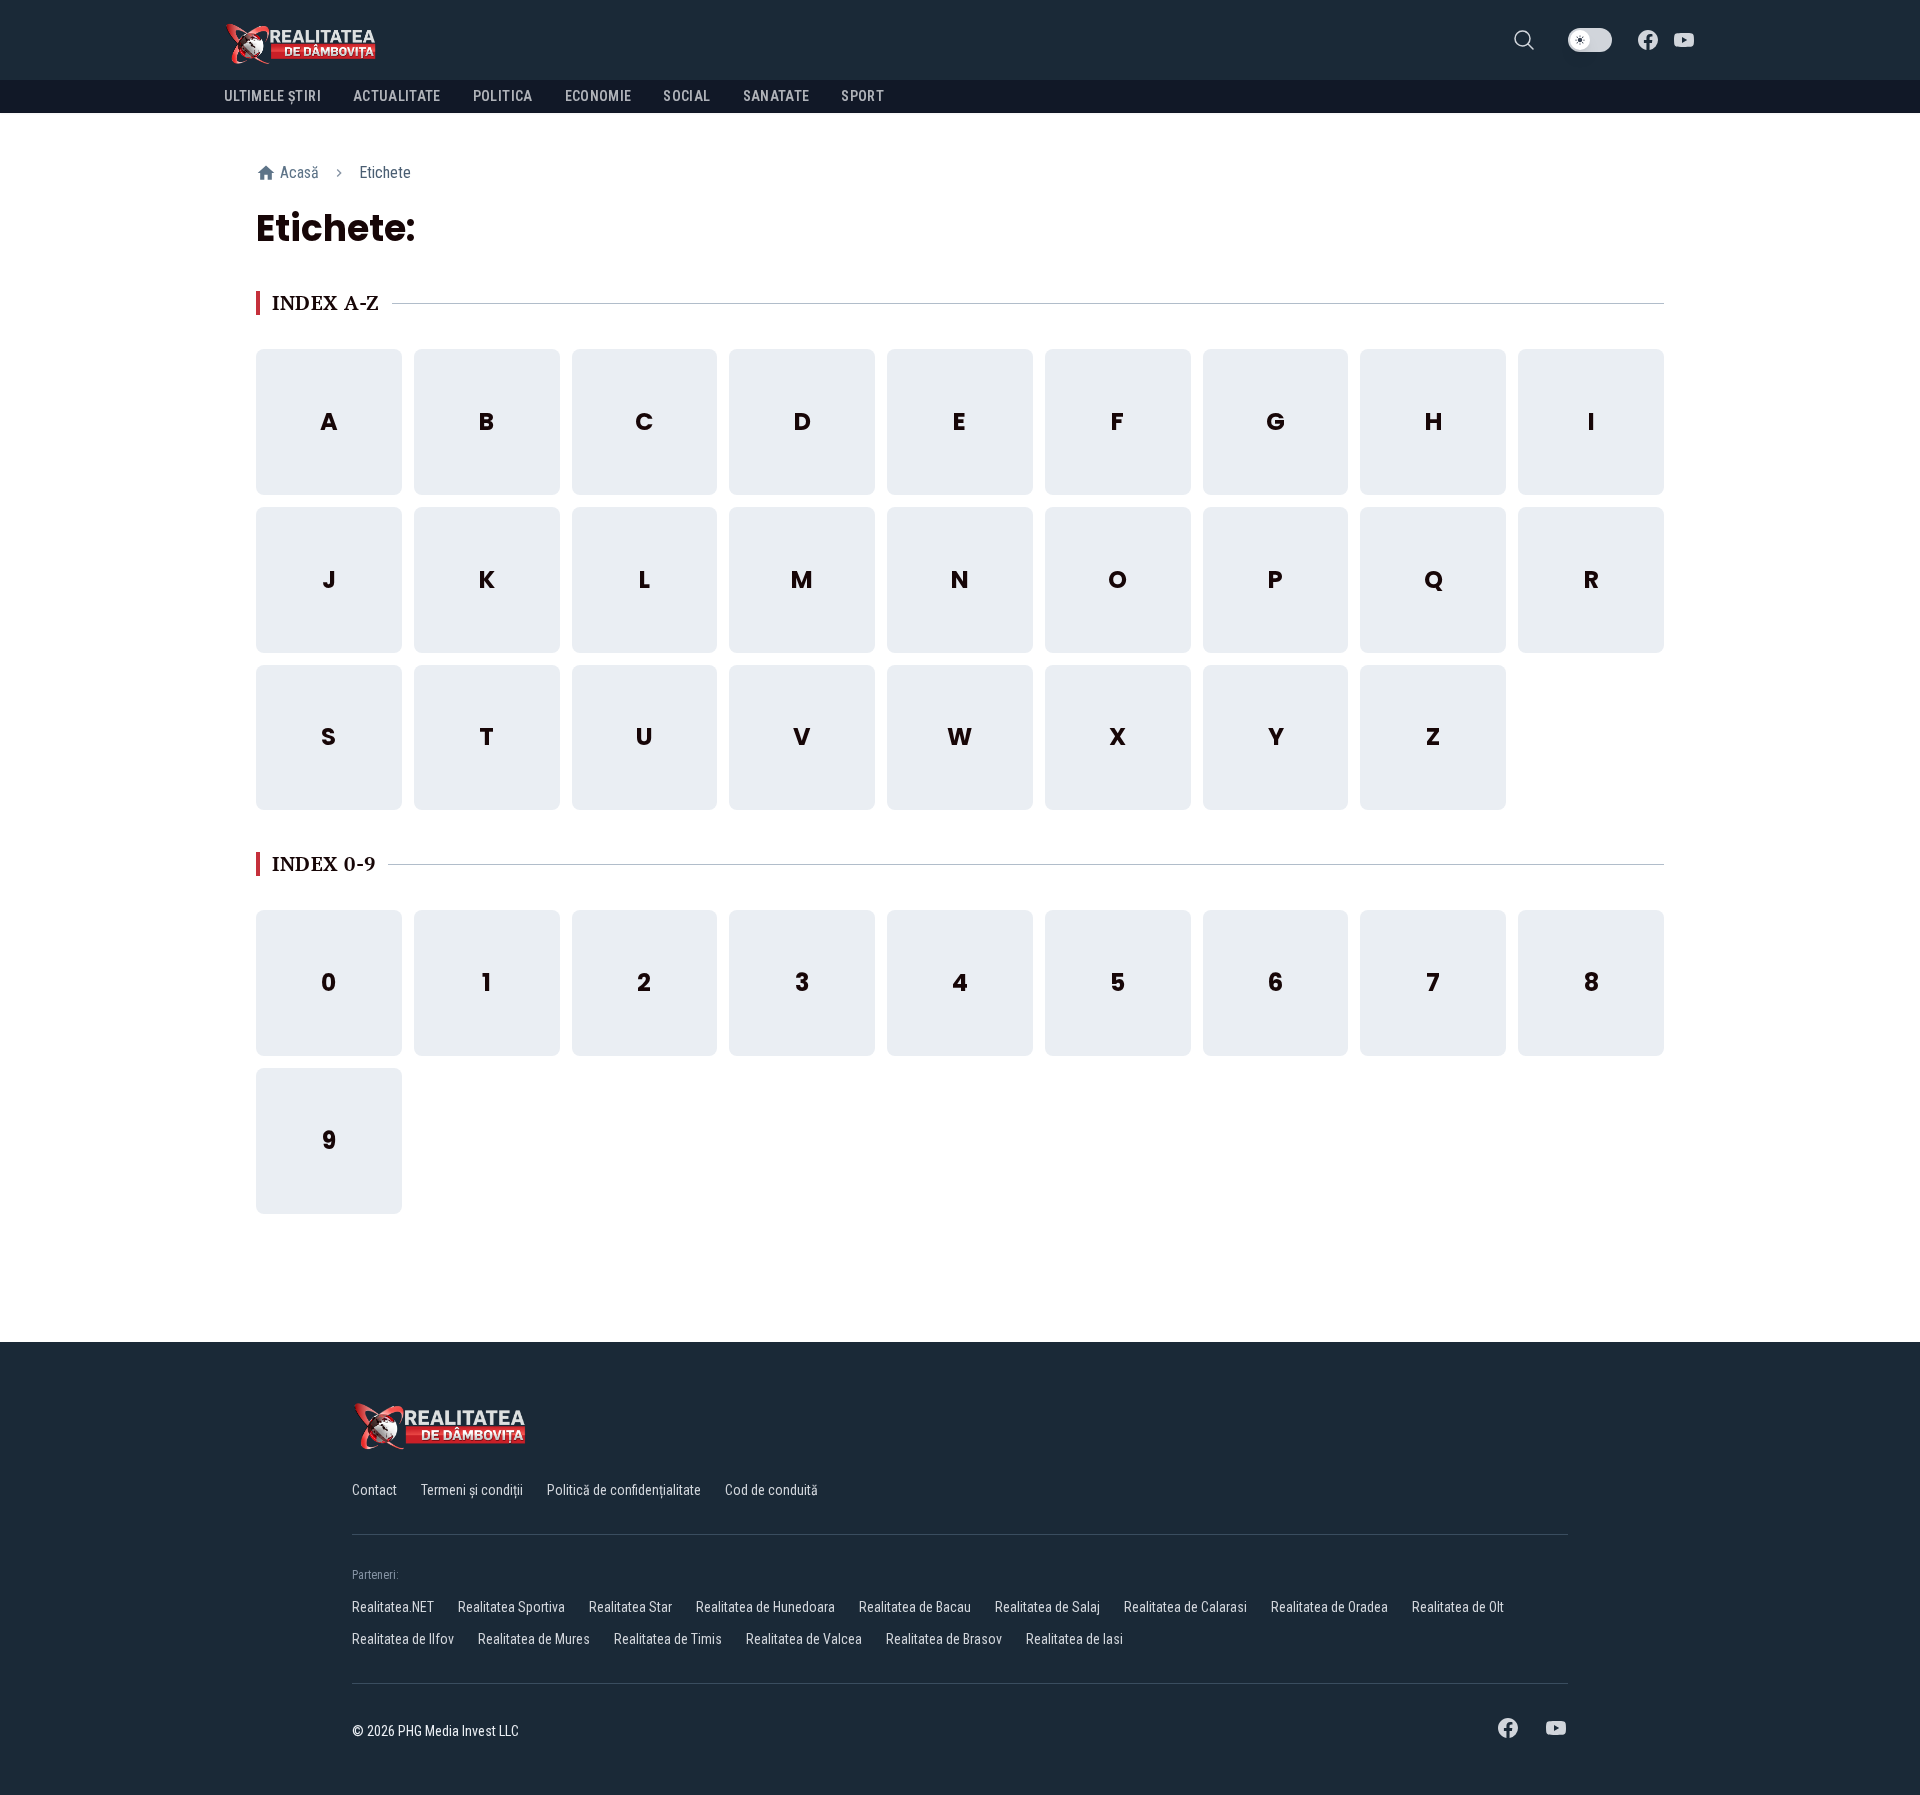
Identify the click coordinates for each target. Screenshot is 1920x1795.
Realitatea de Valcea (804, 1639)
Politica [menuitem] (503, 96)
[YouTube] (1684, 40)
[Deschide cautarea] (1524, 40)
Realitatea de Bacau (915, 1607)
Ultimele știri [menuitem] (272, 96)
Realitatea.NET (393, 1607)
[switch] (1590, 40)
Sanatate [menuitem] (776, 96)
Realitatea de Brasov (944, 1639)
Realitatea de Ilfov (403, 1639)
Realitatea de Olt (1458, 1607)
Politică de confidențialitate (624, 1490)
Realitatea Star (630, 1607)
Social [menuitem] (686, 96)
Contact (374, 1490)
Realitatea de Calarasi (1185, 1607)
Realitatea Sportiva (511, 1607)
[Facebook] (1648, 40)
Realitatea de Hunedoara (765, 1607)
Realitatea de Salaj (1047, 1607)
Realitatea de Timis (668, 1639)
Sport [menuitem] (862, 96)
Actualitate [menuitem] (397, 96)
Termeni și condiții (472, 1490)
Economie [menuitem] (598, 96)
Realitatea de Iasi (1074, 1639)
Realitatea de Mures (534, 1639)
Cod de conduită (771, 1490)
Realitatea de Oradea (1329, 1607)
